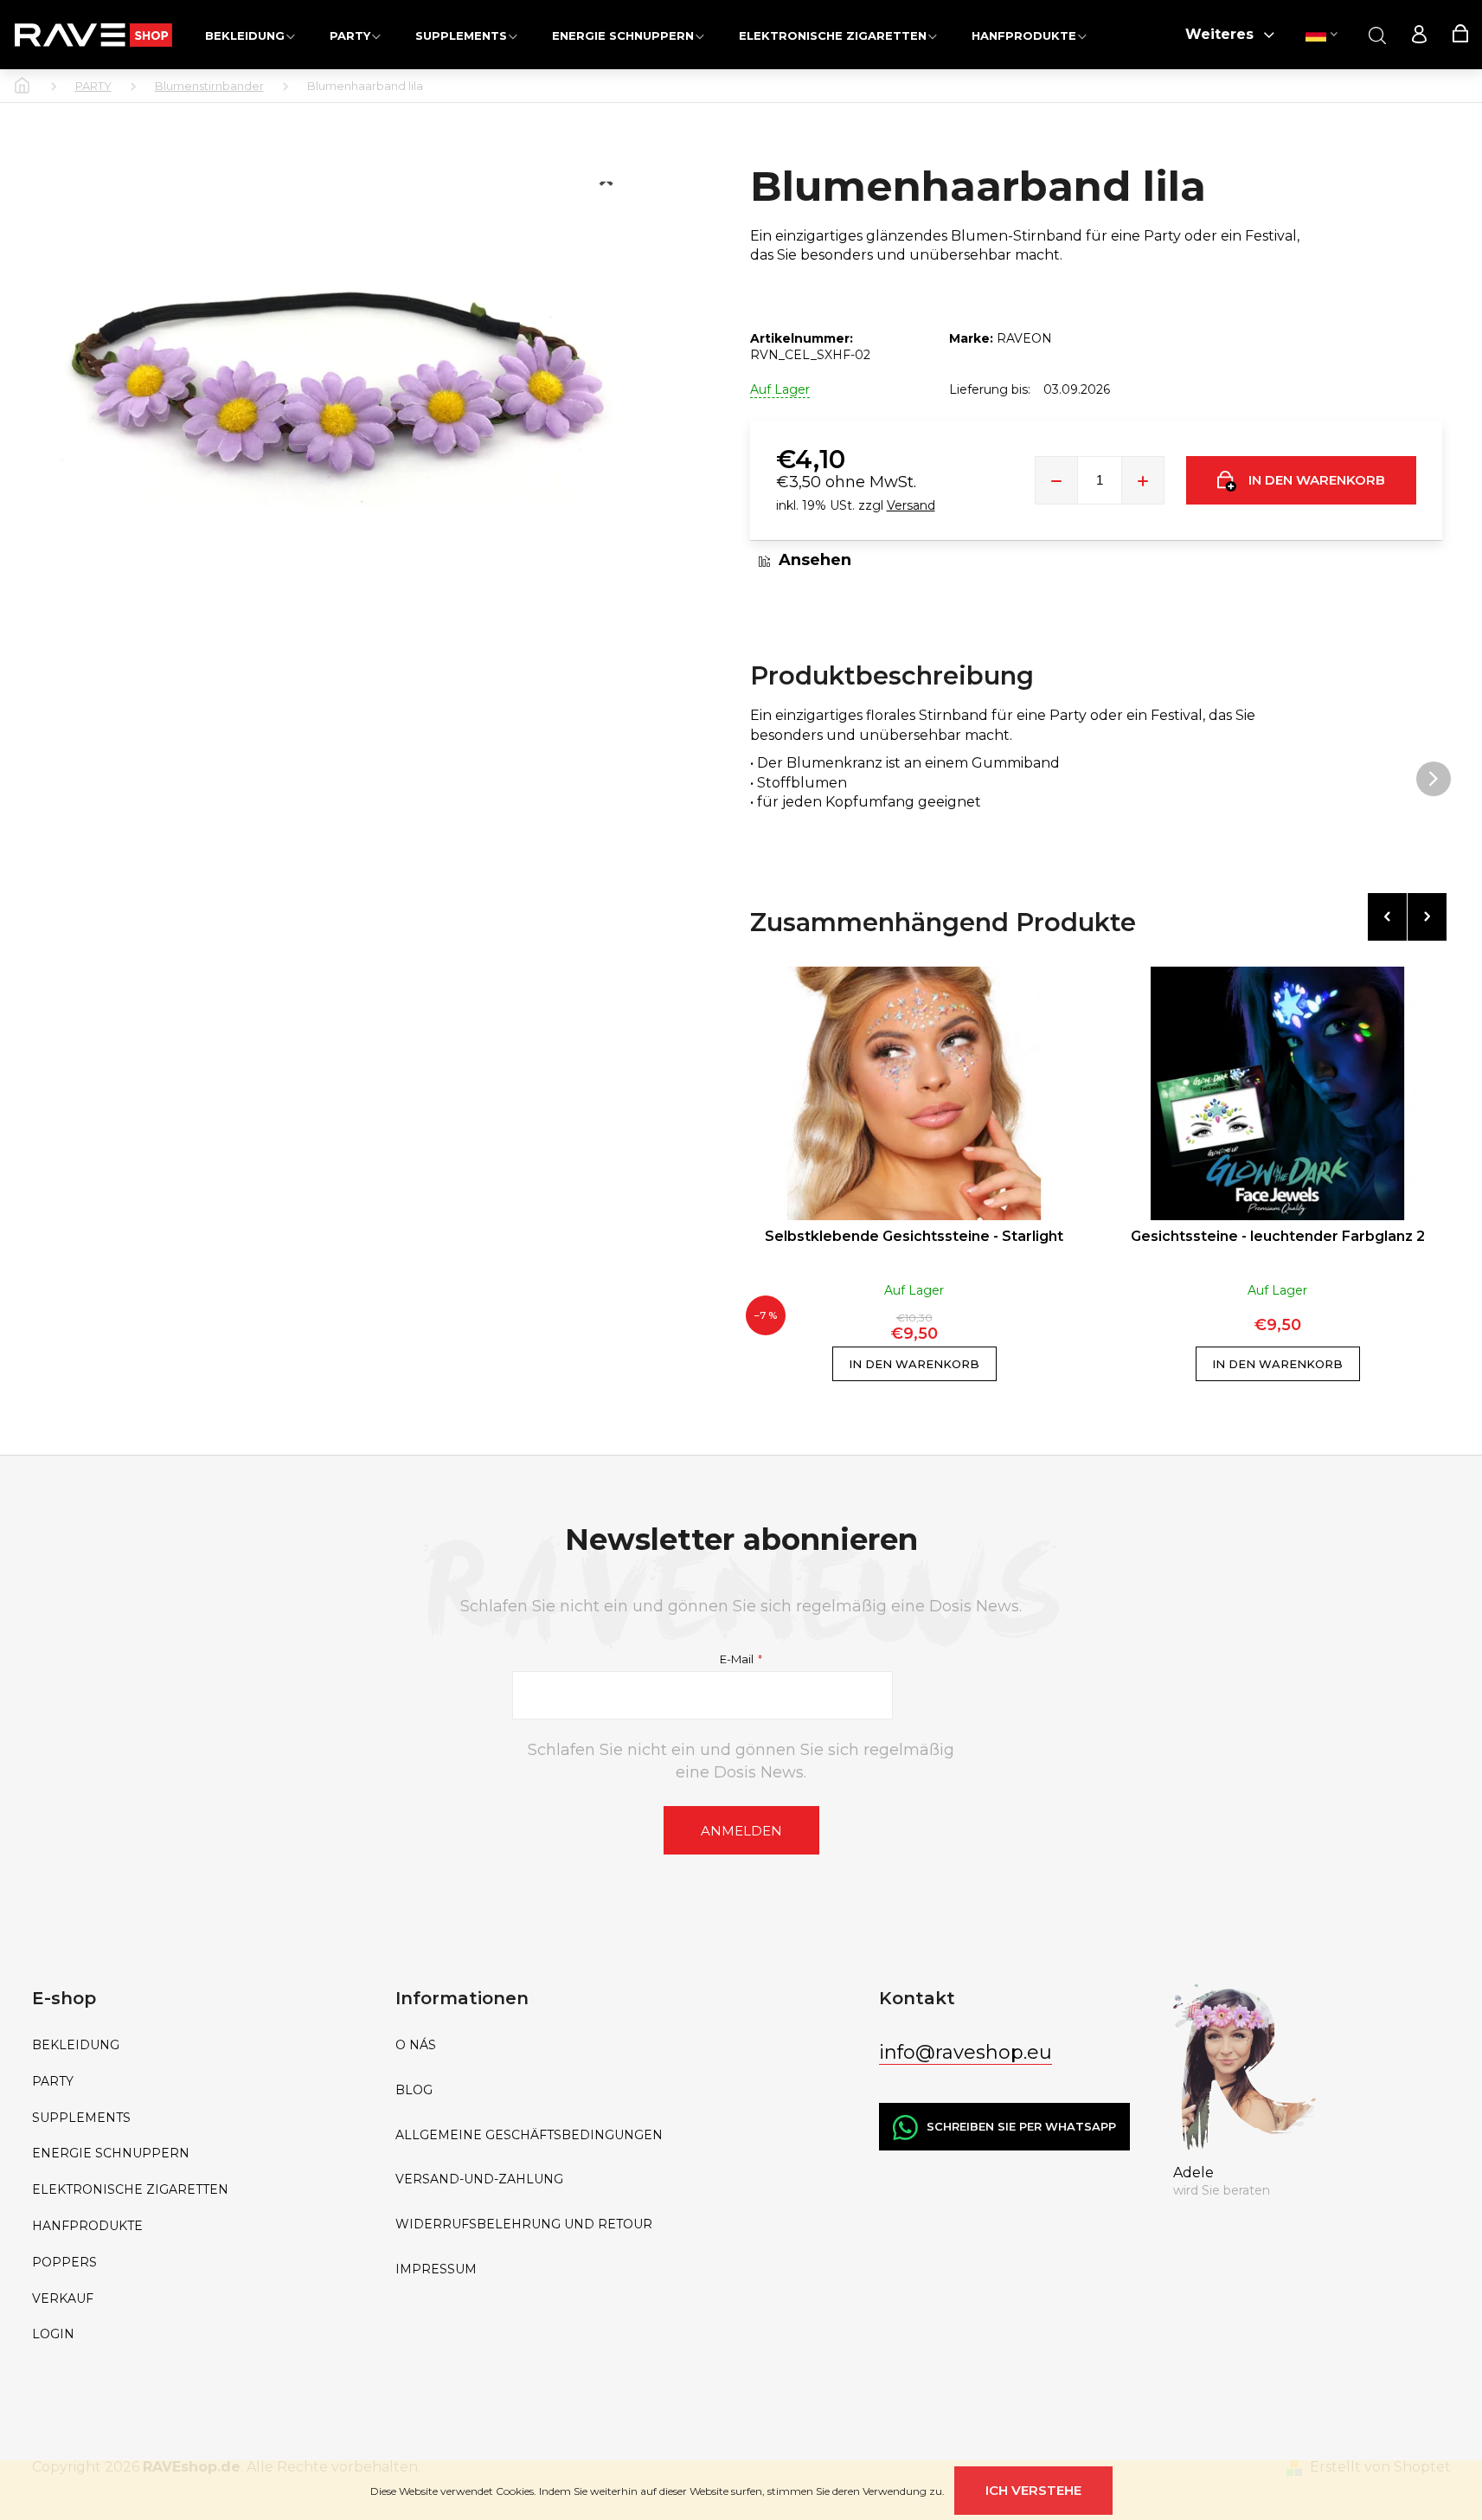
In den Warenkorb (1317, 480)
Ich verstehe (1033, 2490)
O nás (416, 2045)
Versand (911, 505)
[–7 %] (914, 1093)
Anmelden (741, 1831)
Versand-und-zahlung (479, 2179)
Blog (414, 2090)
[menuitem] (250, 35)
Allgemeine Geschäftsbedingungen (529, 2135)
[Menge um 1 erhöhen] (1143, 480)
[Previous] (1387, 917)
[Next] (1427, 917)
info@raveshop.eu (966, 2052)
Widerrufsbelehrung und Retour (524, 2224)
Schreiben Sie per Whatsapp (1021, 2126)
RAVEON (1024, 338)
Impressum (436, 2269)
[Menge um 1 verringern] (1056, 480)
